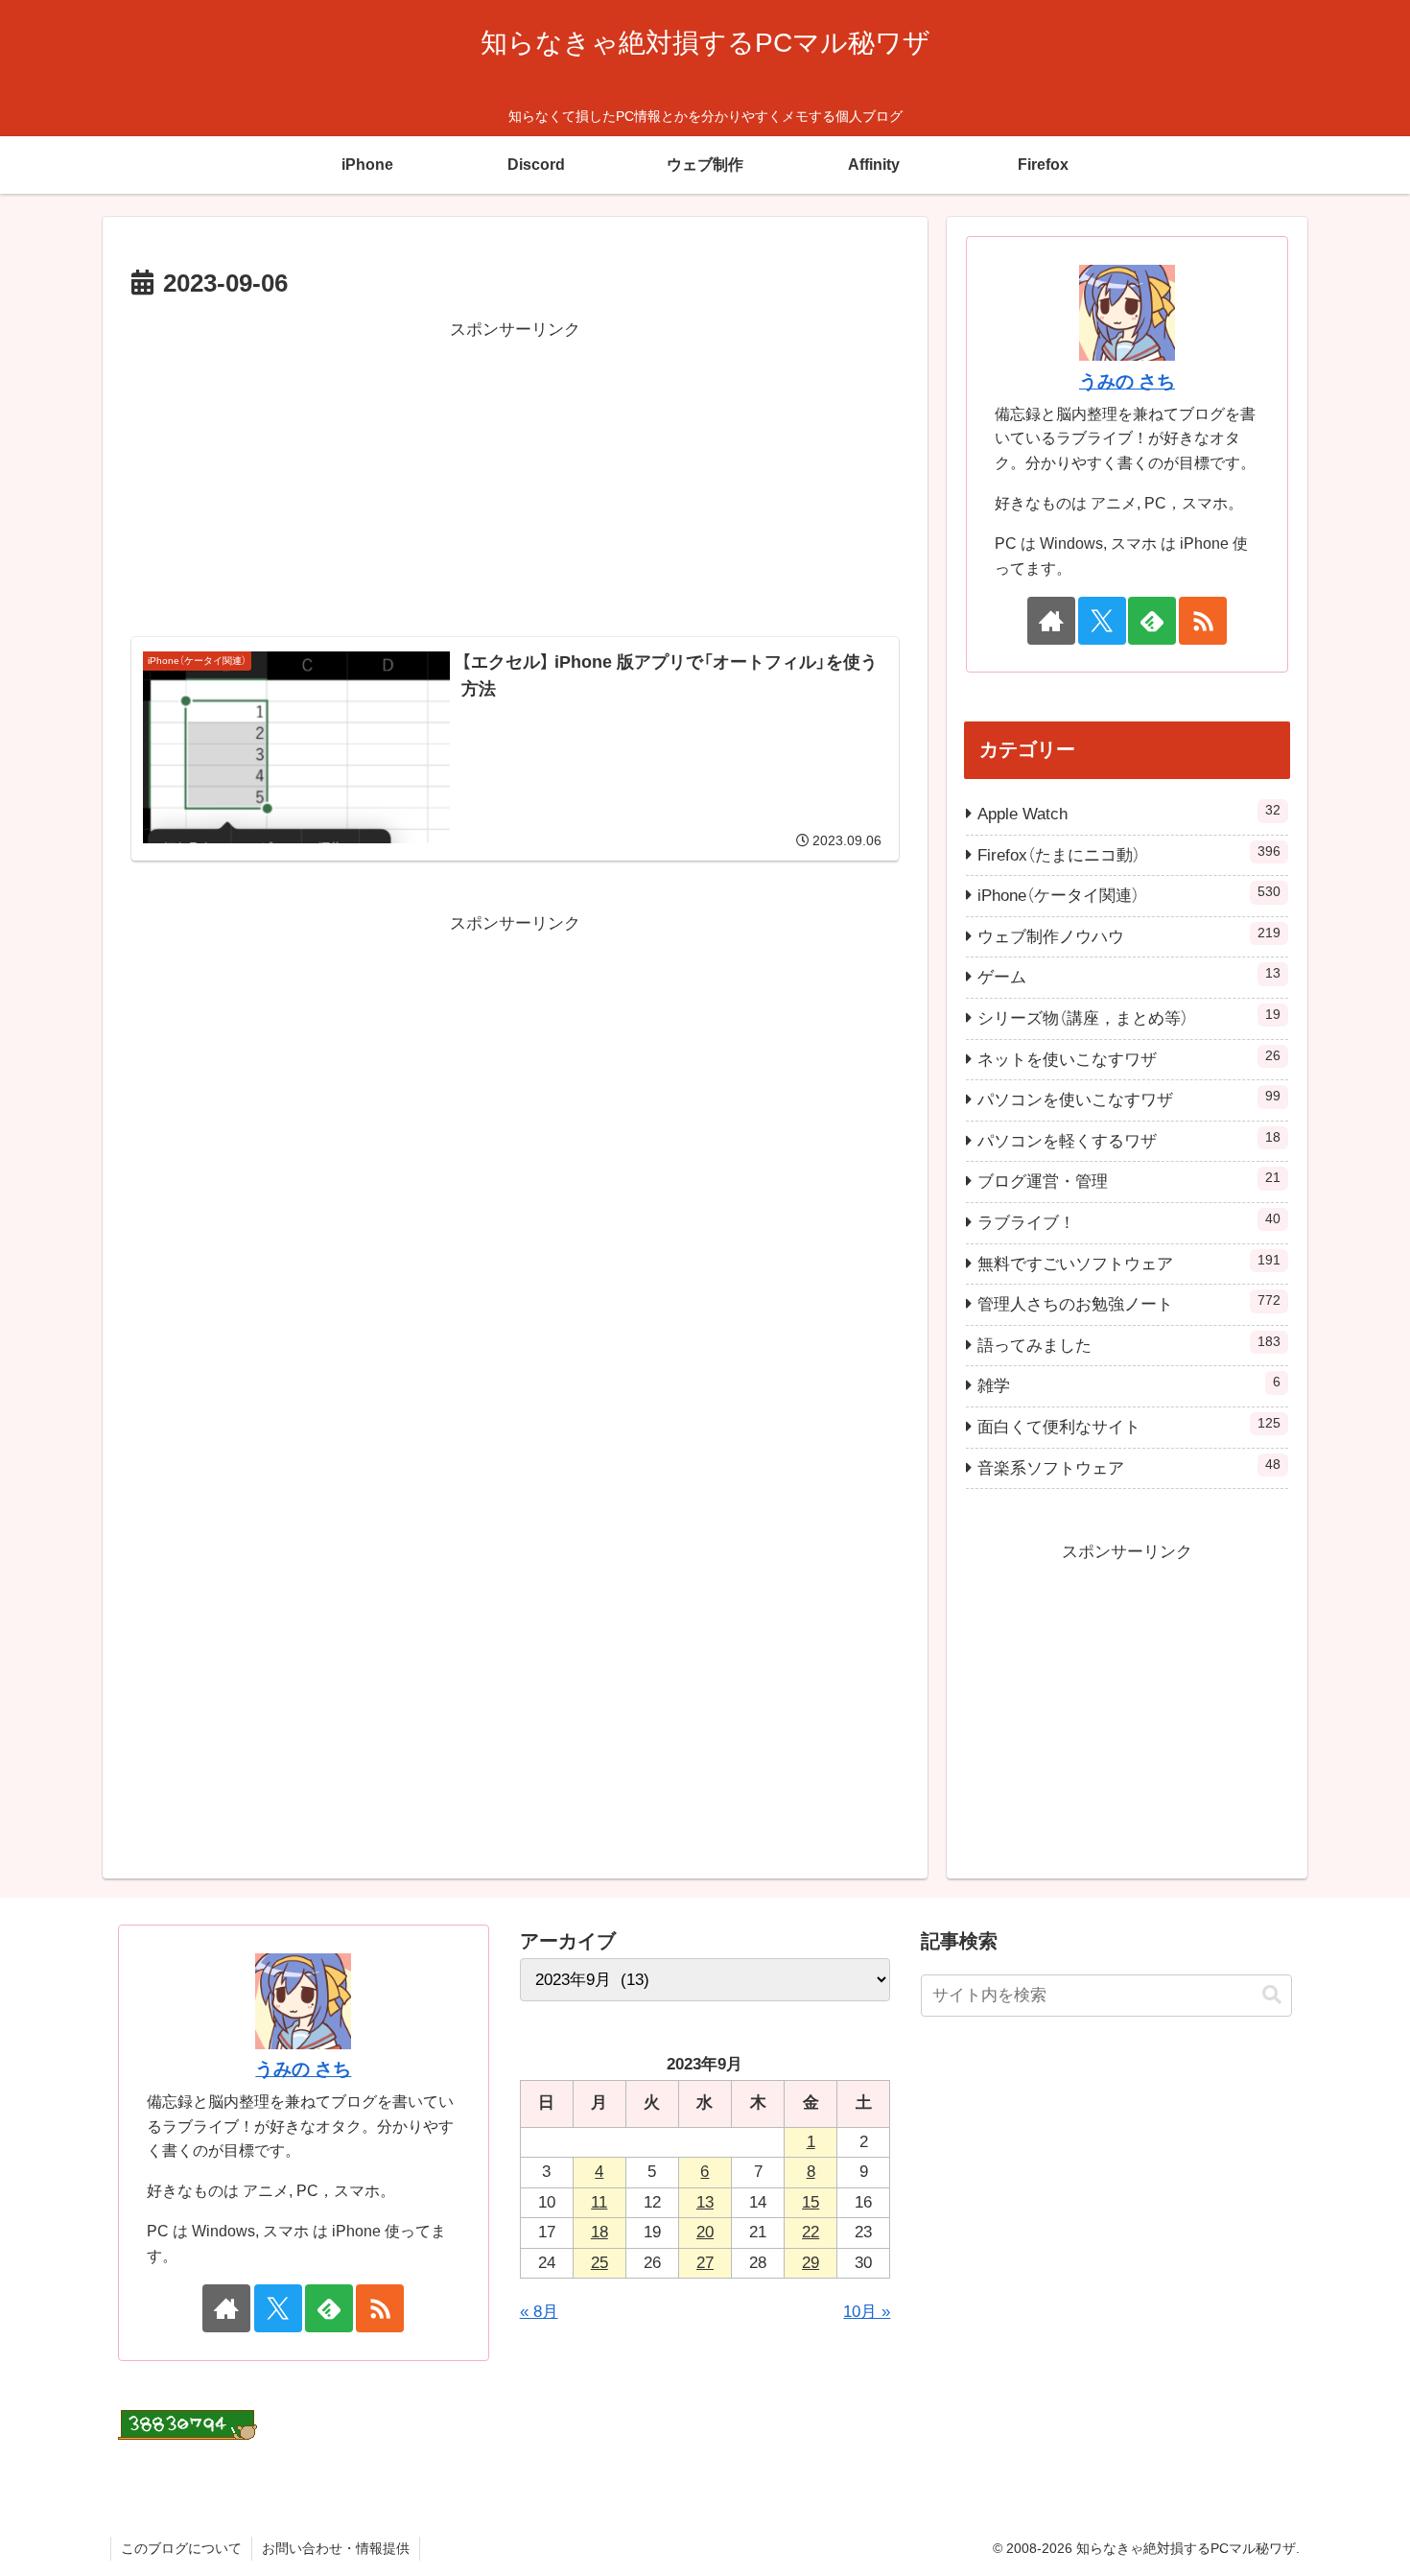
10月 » (867, 2312)
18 (599, 2232)
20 (705, 2232)
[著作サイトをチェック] (1051, 621)
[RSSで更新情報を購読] (1203, 621)
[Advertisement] (515, 480)
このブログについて (181, 2548)
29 (811, 2263)
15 (811, 2202)
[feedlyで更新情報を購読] (1152, 621)
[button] (1272, 1995)
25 (599, 2263)
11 (599, 2202)
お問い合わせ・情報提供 (336, 2548)
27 (705, 2263)
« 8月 (539, 2312)
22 (811, 2232)
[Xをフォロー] (1102, 621)
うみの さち (1127, 381)
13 (705, 2202)
